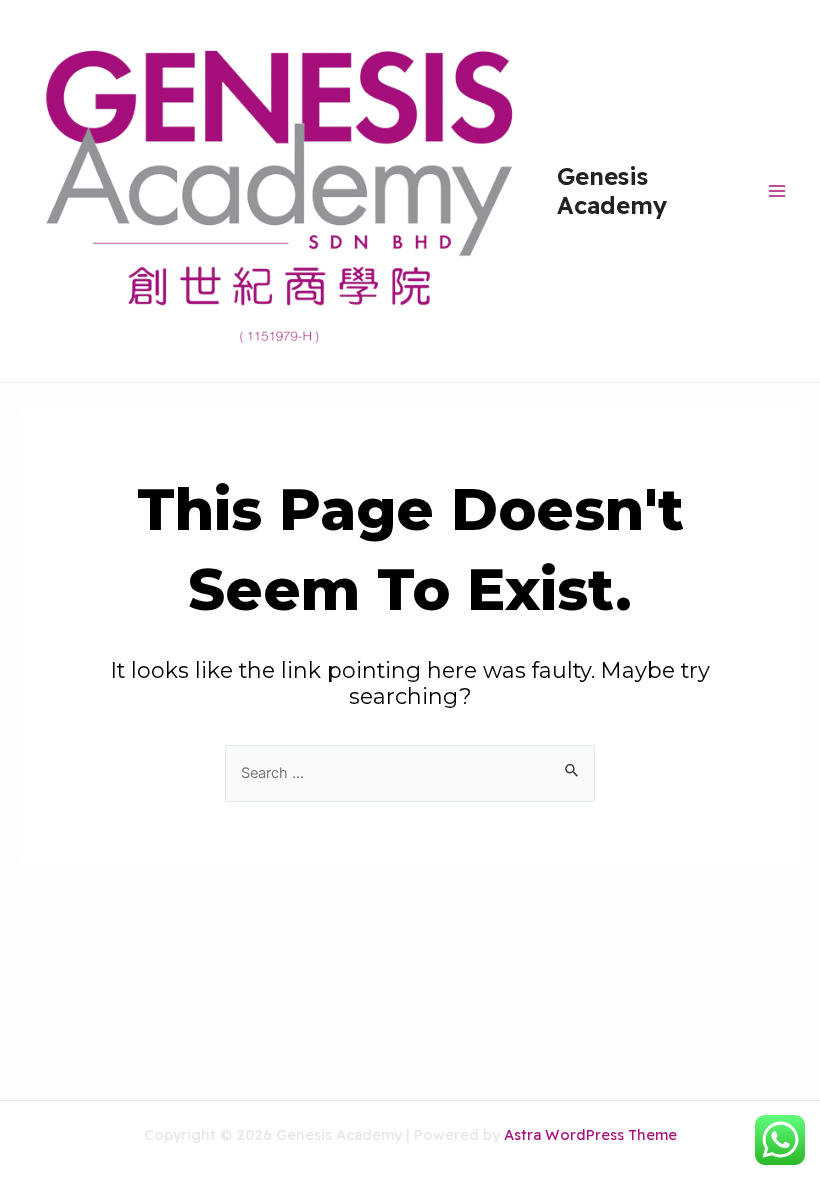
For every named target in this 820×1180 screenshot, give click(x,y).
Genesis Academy (612, 190)
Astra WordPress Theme (590, 1134)
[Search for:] (410, 771)
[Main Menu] (776, 190)
